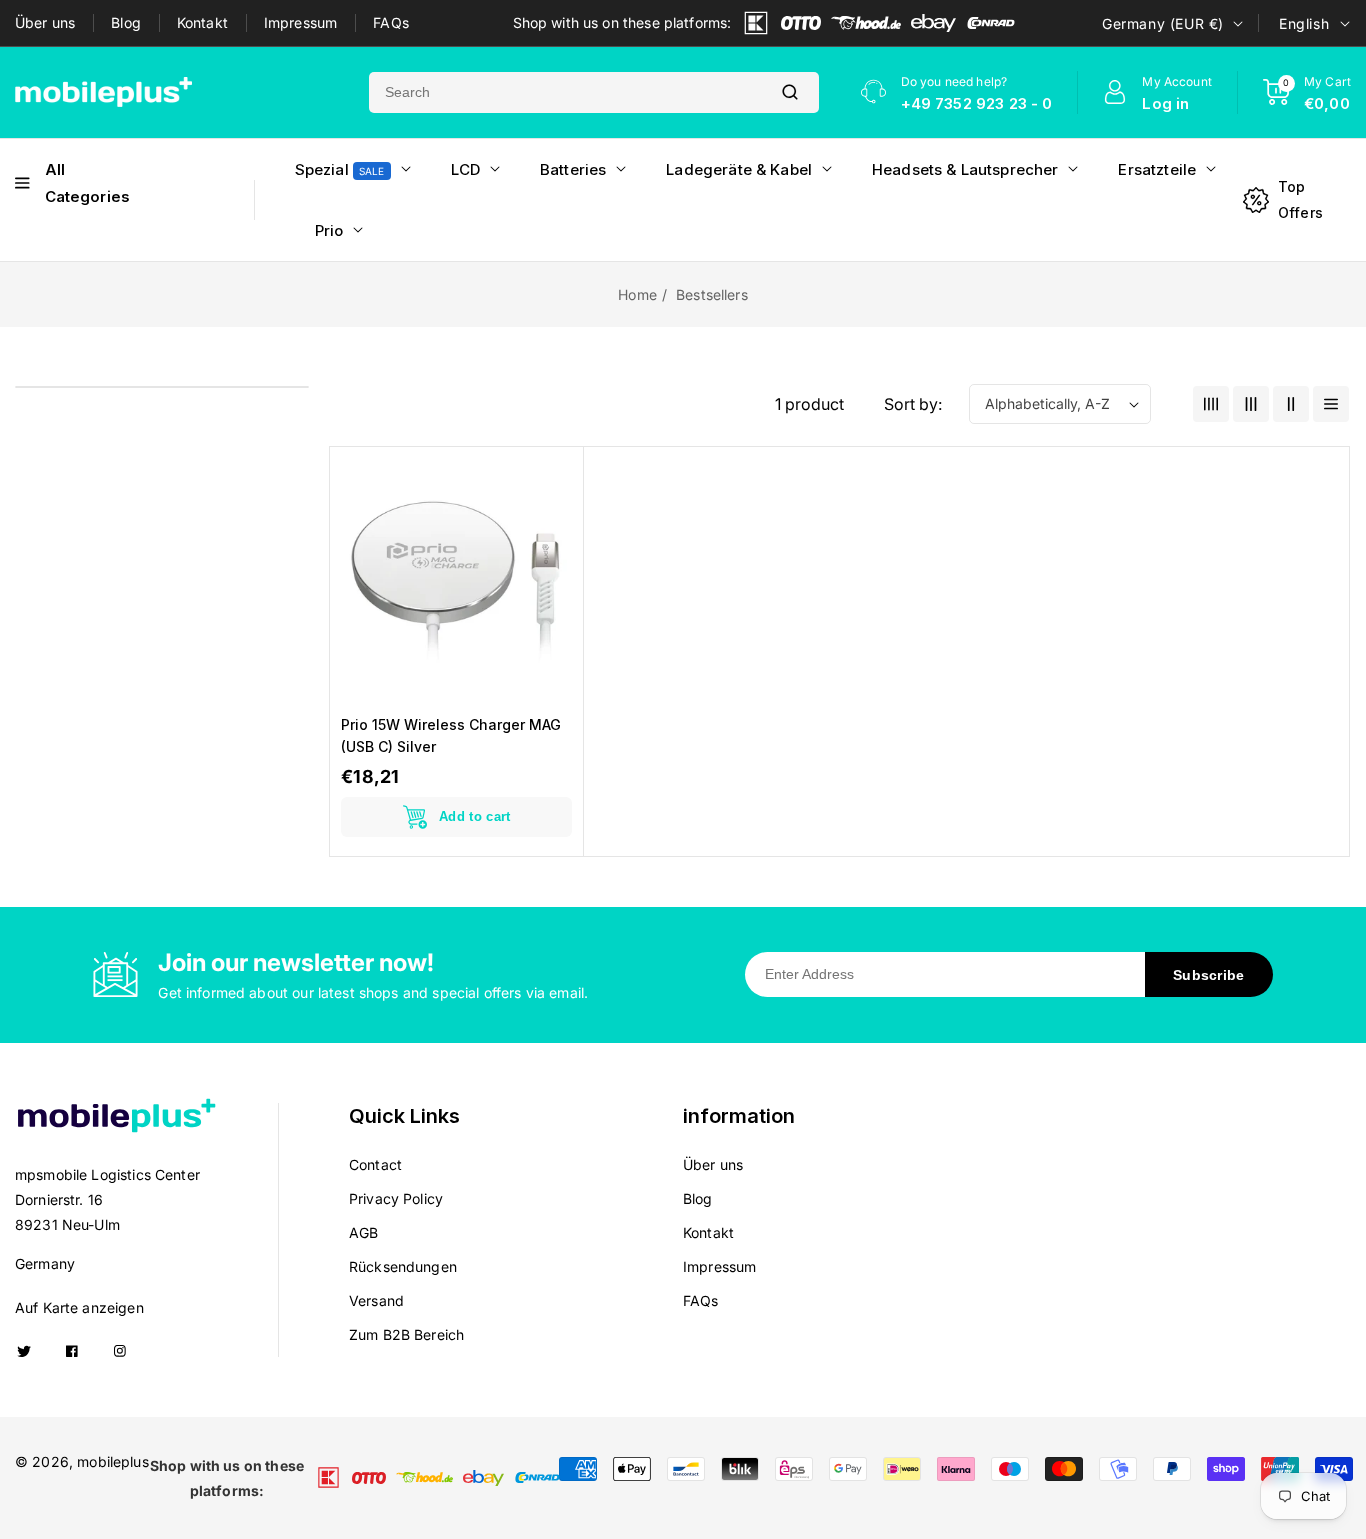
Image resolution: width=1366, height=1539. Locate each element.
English (1304, 23)
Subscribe (1209, 975)
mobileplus (113, 1461)
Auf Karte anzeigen (79, 1307)
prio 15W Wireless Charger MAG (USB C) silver (451, 735)
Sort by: (913, 404)
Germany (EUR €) (1163, 23)
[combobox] (565, 92)
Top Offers (1300, 199)
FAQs (391, 22)
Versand (376, 1300)
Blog (126, 22)
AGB (363, 1232)
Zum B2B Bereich (406, 1334)
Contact (375, 1164)
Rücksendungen (403, 1266)
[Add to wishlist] (555, 567)
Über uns (45, 22)
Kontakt (202, 22)
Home (637, 294)
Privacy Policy (396, 1198)
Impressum (300, 22)
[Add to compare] (555, 521)
